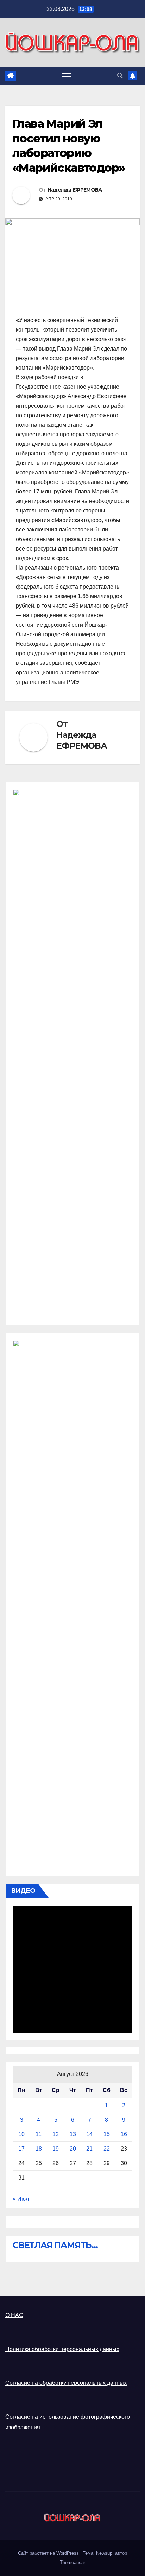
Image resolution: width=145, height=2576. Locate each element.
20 (73, 2149)
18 (39, 2149)
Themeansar (72, 2562)
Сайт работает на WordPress (49, 2553)
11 (39, 2134)
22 (107, 2149)
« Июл (21, 2199)
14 (89, 2134)
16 (124, 2134)
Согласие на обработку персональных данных (66, 2383)
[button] (120, 76)
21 (89, 2149)
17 (21, 2149)
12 (56, 2134)
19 (56, 2149)
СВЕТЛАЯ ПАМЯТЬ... (55, 2245)
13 (73, 2134)
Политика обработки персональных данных (62, 2349)
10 (21, 2134)
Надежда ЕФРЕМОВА (75, 190)
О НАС (14, 2315)
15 (107, 2134)
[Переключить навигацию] (67, 76)
